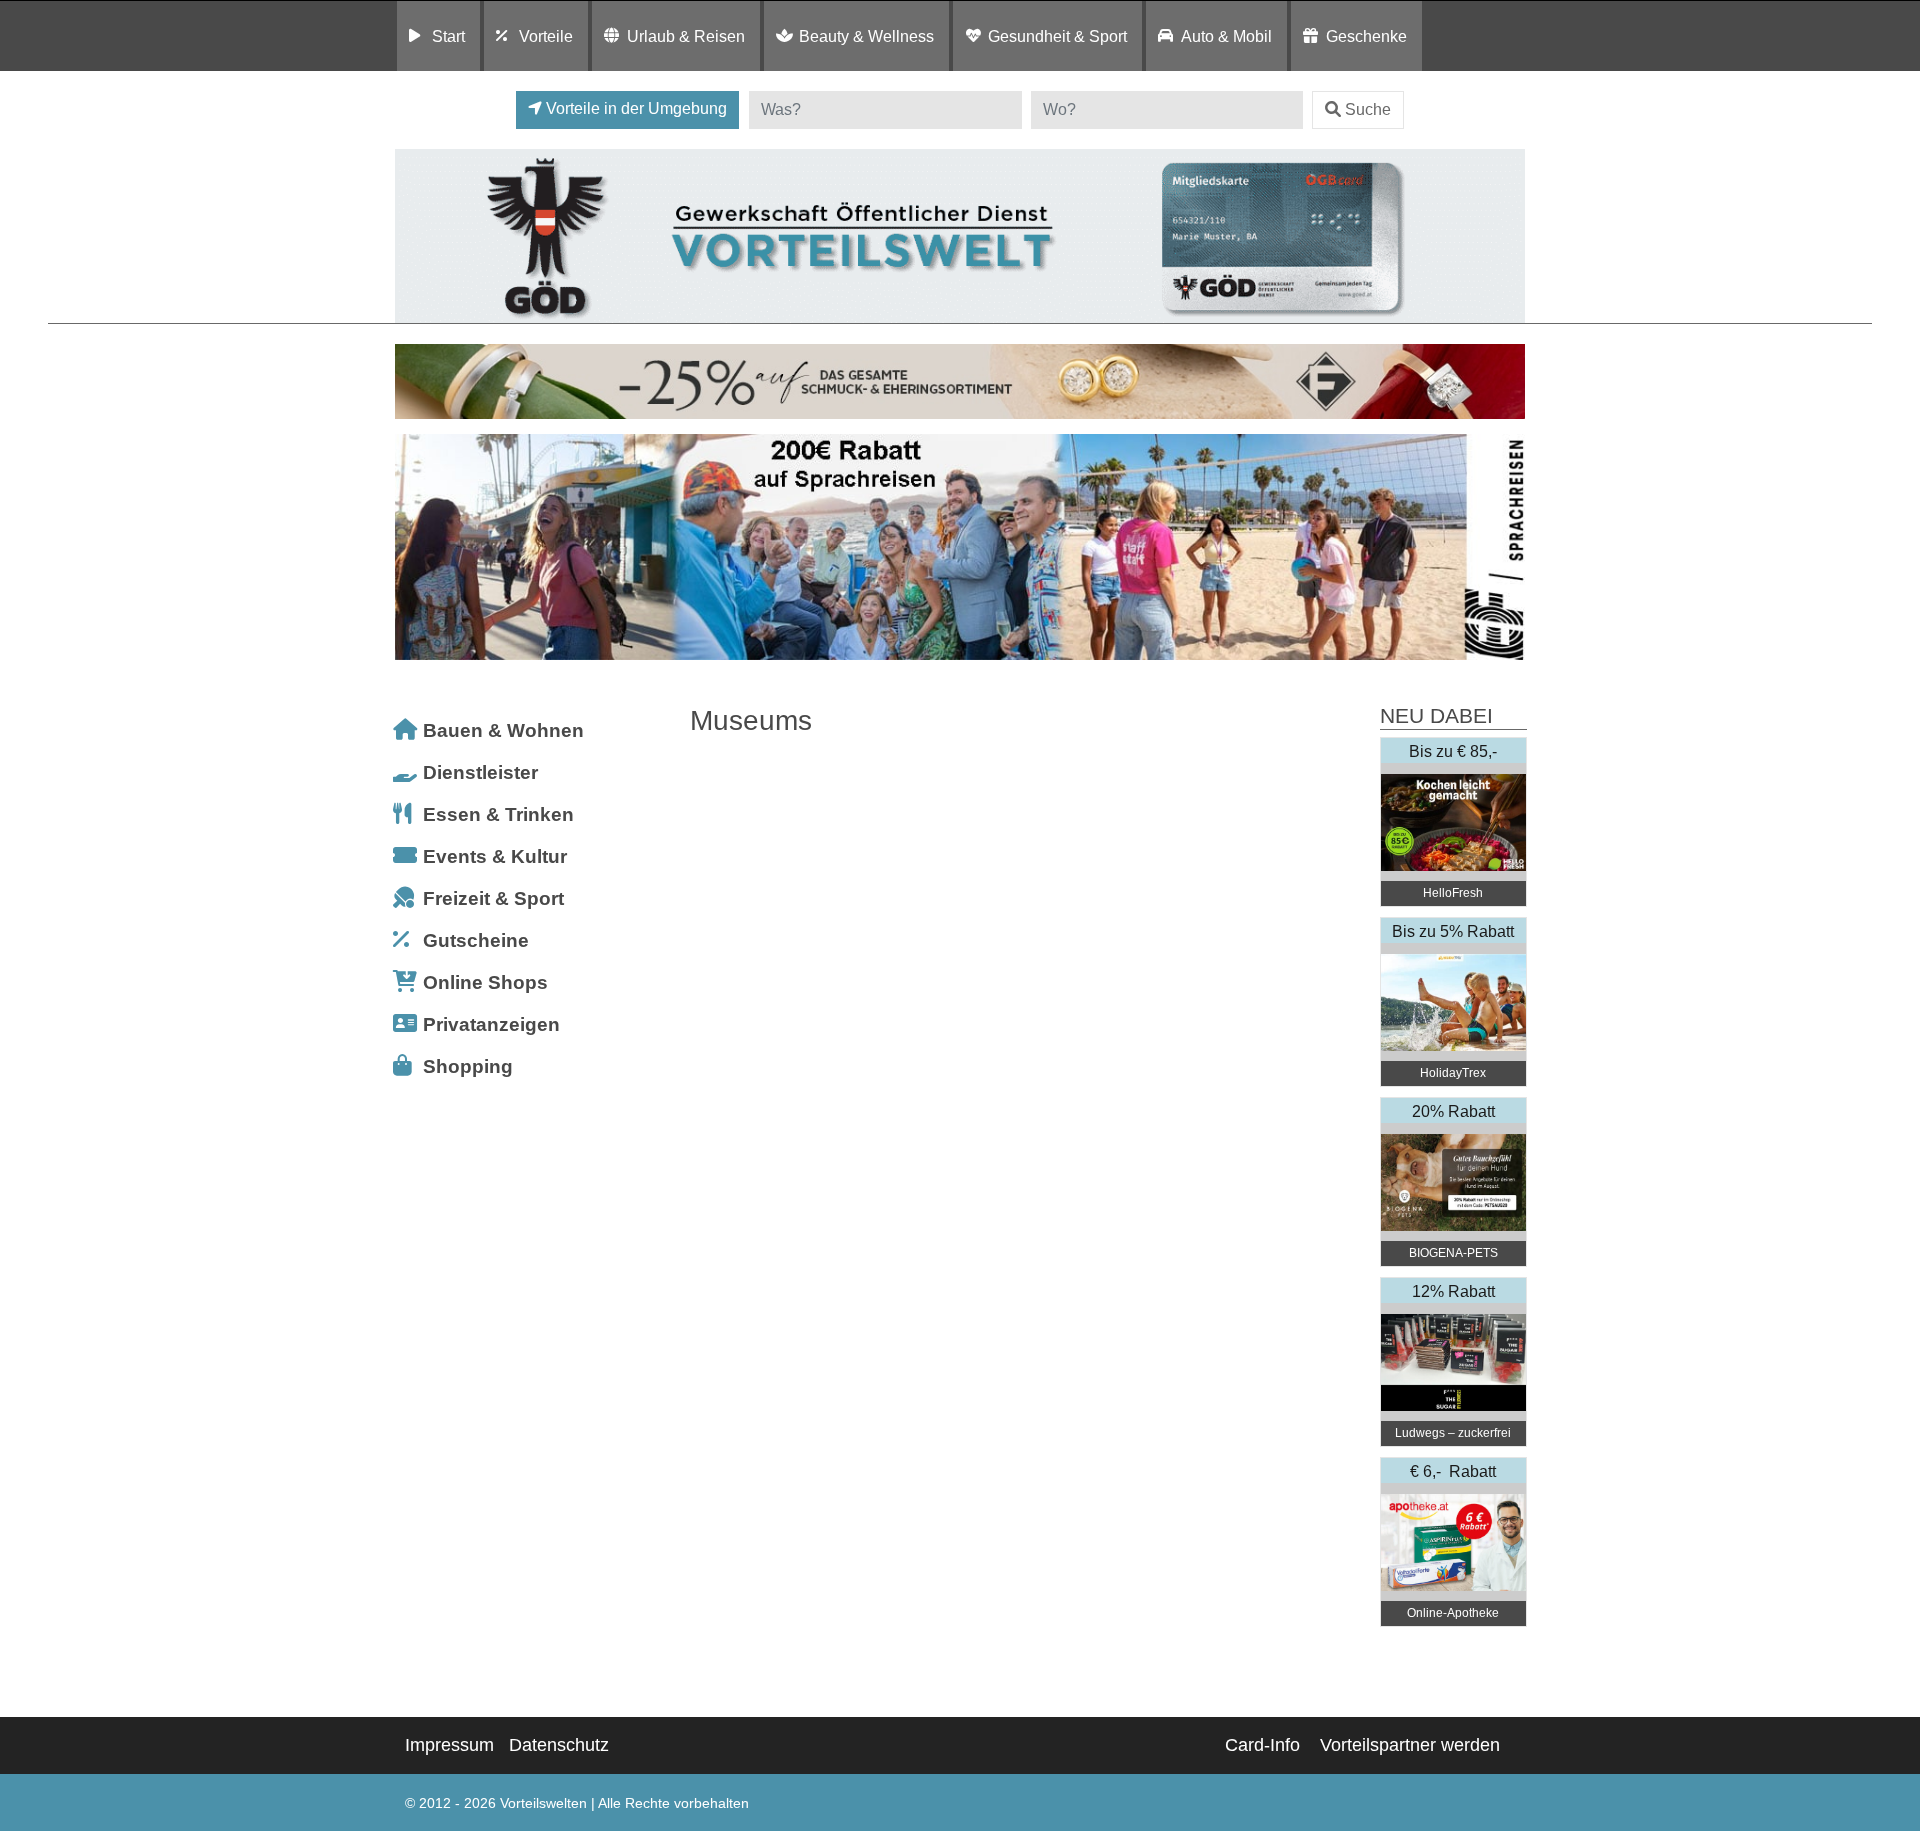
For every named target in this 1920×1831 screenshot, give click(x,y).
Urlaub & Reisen (686, 36)
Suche (1368, 109)
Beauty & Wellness (866, 36)
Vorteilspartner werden (1410, 1745)
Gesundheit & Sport (1057, 36)
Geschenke (1366, 36)
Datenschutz (559, 1745)
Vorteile (546, 36)
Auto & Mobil (1226, 36)
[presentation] (414, 547)
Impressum (449, 1745)
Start (448, 36)
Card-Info (1262, 1745)
